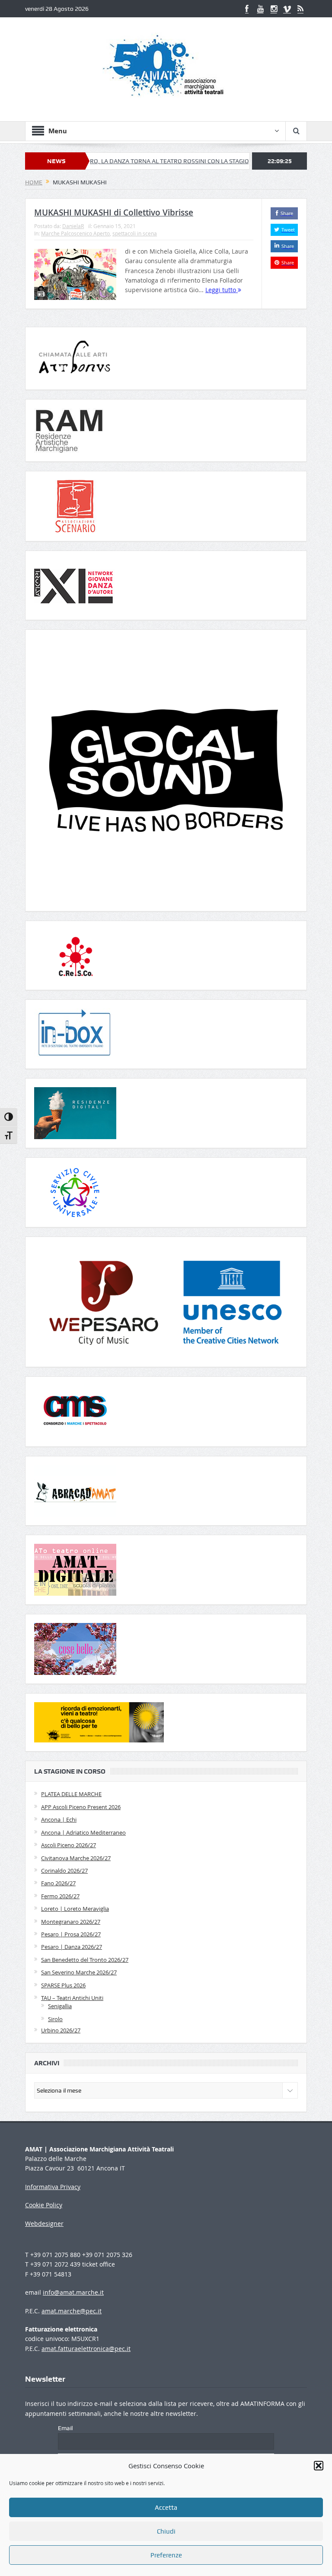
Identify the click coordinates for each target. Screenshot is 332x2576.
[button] (319, 2466)
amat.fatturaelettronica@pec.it (86, 2349)
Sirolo (55, 2019)
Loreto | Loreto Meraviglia (75, 1909)
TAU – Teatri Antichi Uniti (72, 1998)
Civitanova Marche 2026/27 (76, 1858)
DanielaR (73, 226)
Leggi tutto (222, 290)
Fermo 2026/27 (60, 1896)
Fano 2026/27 (58, 1883)
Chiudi (166, 2531)
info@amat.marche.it (73, 2292)
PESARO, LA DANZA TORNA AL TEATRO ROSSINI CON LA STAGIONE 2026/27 (134, 161)
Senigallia (60, 2006)
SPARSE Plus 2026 (63, 1985)
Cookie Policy (44, 2205)
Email (65, 2428)
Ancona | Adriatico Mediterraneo (83, 1832)
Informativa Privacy (53, 2187)
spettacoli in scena (135, 233)
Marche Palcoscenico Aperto (75, 233)
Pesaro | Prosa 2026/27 (71, 1934)
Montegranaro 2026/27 (71, 1922)
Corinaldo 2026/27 (64, 1871)
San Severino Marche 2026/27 (79, 1972)
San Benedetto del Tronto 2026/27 (85, 1960)
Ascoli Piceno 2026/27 (69, 1845)
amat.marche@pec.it (72, 2311)
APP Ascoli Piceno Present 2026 (81, 1807)
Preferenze (166, 2555)
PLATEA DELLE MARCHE (71, 1794)
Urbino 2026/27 (61, 2030)
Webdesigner (44, 2223)
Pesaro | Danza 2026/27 (72, 1947)
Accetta (166, 2508)
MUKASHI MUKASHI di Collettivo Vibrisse (114, 213)
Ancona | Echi (59, 1819)
